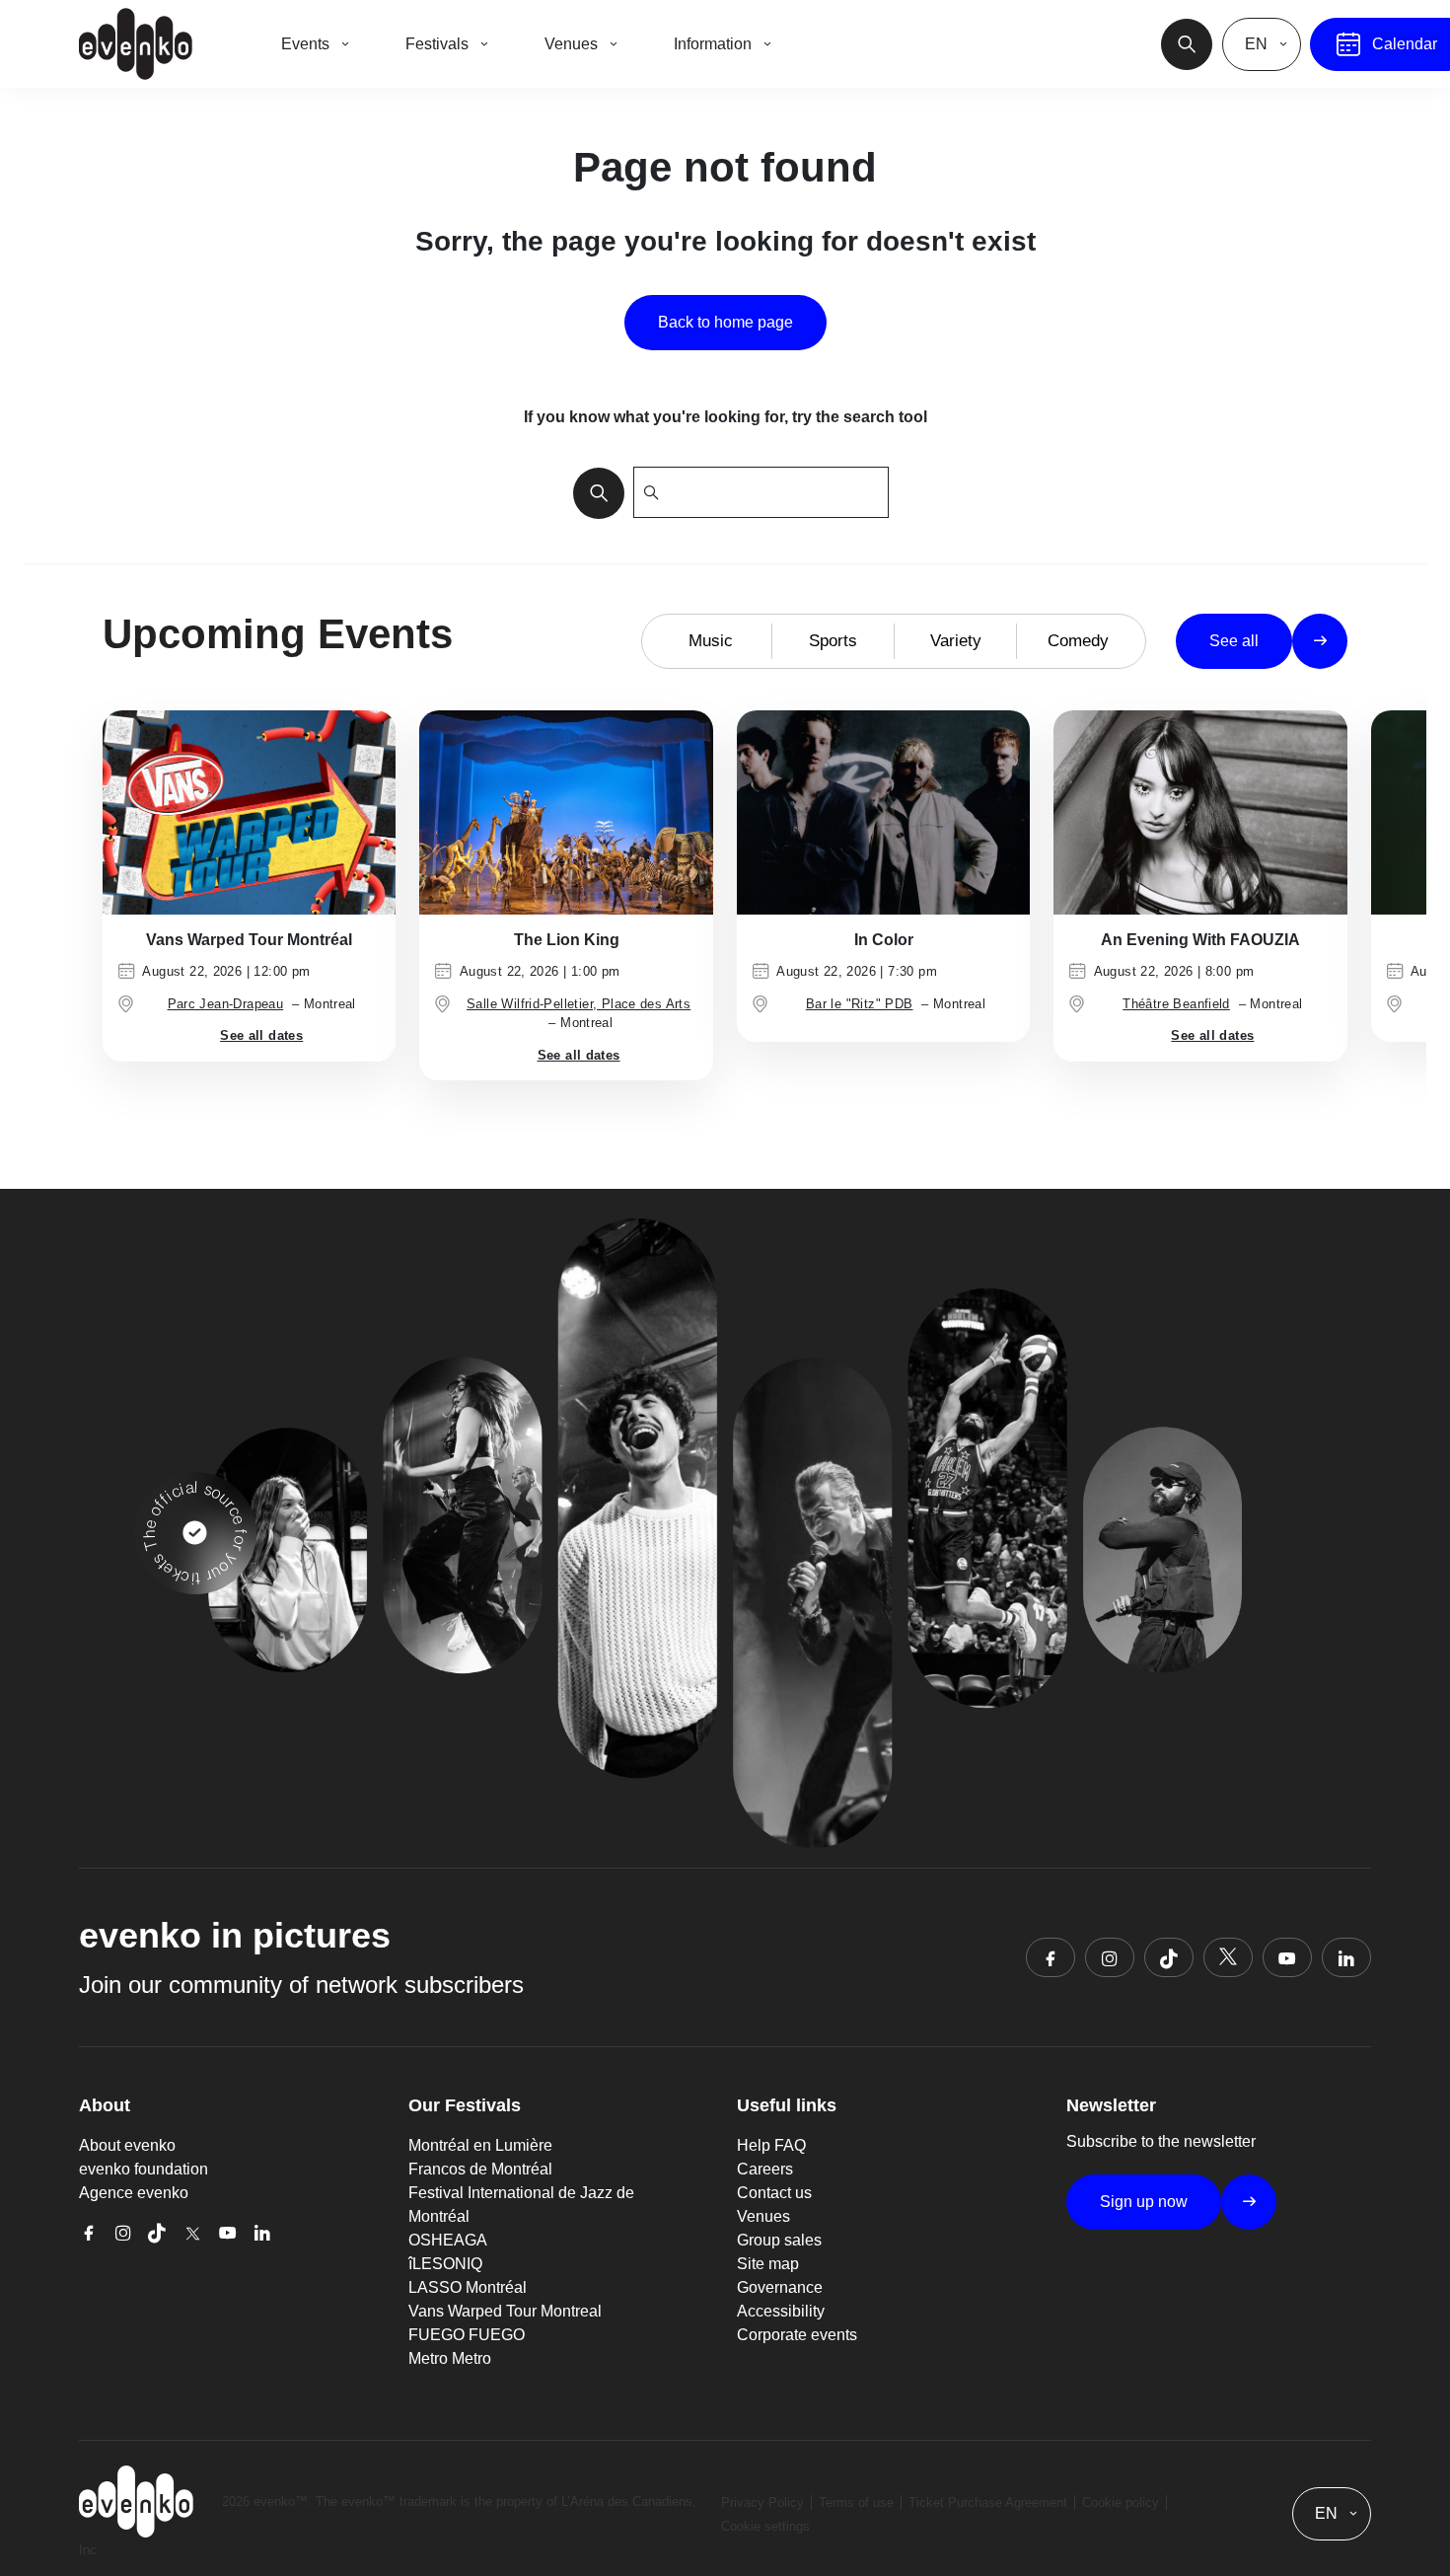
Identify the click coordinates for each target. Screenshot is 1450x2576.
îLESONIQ (445, 2264)
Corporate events (797, 2335)
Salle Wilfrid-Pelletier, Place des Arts (579, 1004)
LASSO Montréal (468, 2287)
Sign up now (1144, 2202)
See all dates (261, 1035)
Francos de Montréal (480, 2169)
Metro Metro (450, 2358)
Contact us (774, 2193)
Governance (780, 2287)
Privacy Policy (762, 2502)
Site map (768, 2264)
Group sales (779, 2240)
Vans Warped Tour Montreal (505, 2311)
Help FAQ (771, 2145)
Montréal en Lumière (480, 2145)
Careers (765, 2169)
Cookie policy (1121, 2502)
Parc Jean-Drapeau (226, 1004)
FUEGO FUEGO (467, 2335)
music (711, 641)
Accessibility (781, 2311)
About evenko (127, 2145)
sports (833, 641)
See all (1234, 641)
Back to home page (725, 322)
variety (956, 641)
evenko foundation (144, 2169)
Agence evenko (134, 2193)
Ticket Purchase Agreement (988, 2502)
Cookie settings (765, 2526)
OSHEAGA (448, 2240)
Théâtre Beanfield (1176, 1004)
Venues (763, 2216)
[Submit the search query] (593, 492)
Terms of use (856, 2502)
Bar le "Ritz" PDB (860, 1004)
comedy (1078, 641)
